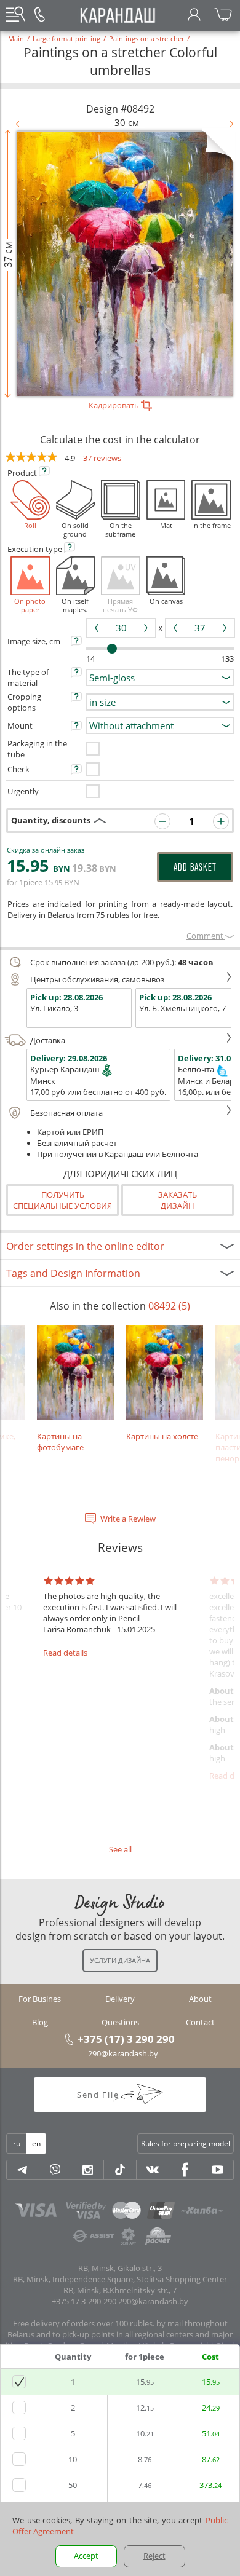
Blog (40, 2022)
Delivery (120, 1999)
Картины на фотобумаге (60, 1441)
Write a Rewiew (128, 1519)
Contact (200, 2022)
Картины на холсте (162, 1436)
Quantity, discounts (51, 820)
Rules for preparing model (186, 2143)
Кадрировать (115, 405)
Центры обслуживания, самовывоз (97, 979)
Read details (65, 1653)
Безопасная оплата (66, 1113)
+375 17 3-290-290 (84, 2301)
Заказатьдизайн (178, 1200)
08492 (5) (169, 1306)
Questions (120, 2022)
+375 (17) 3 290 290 (126, 2039)
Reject (154, 2556)
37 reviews (102, 458)
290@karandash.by (123, 2053)
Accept (86, 2556)
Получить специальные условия (62, 1200)
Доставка (48, 1040)
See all (120, 1849)
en (36, 2143)
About (200, 1999)
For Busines (40, 1999)
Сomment (206, 936)
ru (17, 2143)
